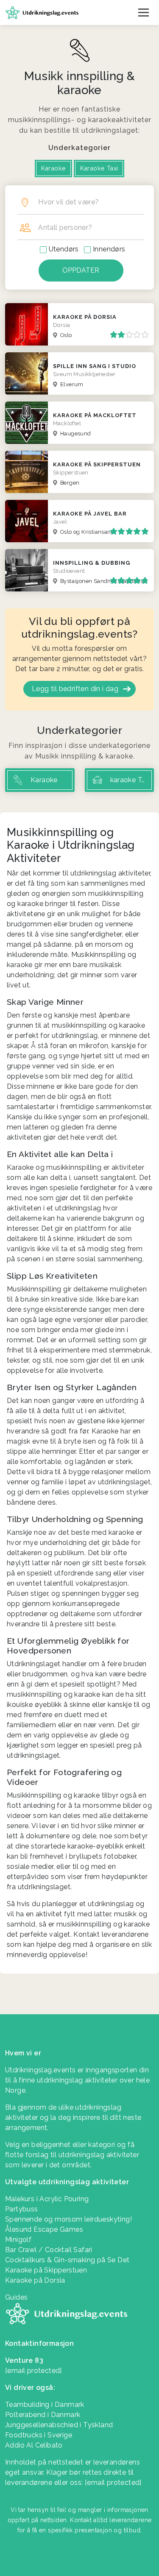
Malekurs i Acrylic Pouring (47, 2199)
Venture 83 (24, 2360)
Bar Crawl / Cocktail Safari (49, 2250)
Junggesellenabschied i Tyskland (59, 2425)
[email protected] (113, 2483)
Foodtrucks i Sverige (39, 2435)
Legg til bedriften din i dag (75, 689)
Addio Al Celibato (34, 2445)
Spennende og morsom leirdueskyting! (68, 2219)
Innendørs (109, 249)
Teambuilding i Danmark (45, 2405)
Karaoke (54, 168)
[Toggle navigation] (144, 12)
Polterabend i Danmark (43, 2415)
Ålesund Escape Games (44, 2229)
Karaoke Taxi (99, 168)
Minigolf (18, 2240)
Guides (16, 2297)
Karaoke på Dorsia (35, 2280)
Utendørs (64, 249)
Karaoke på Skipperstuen (46, 2270)
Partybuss (22, 2209)
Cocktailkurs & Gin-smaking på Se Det (67, 2260)
